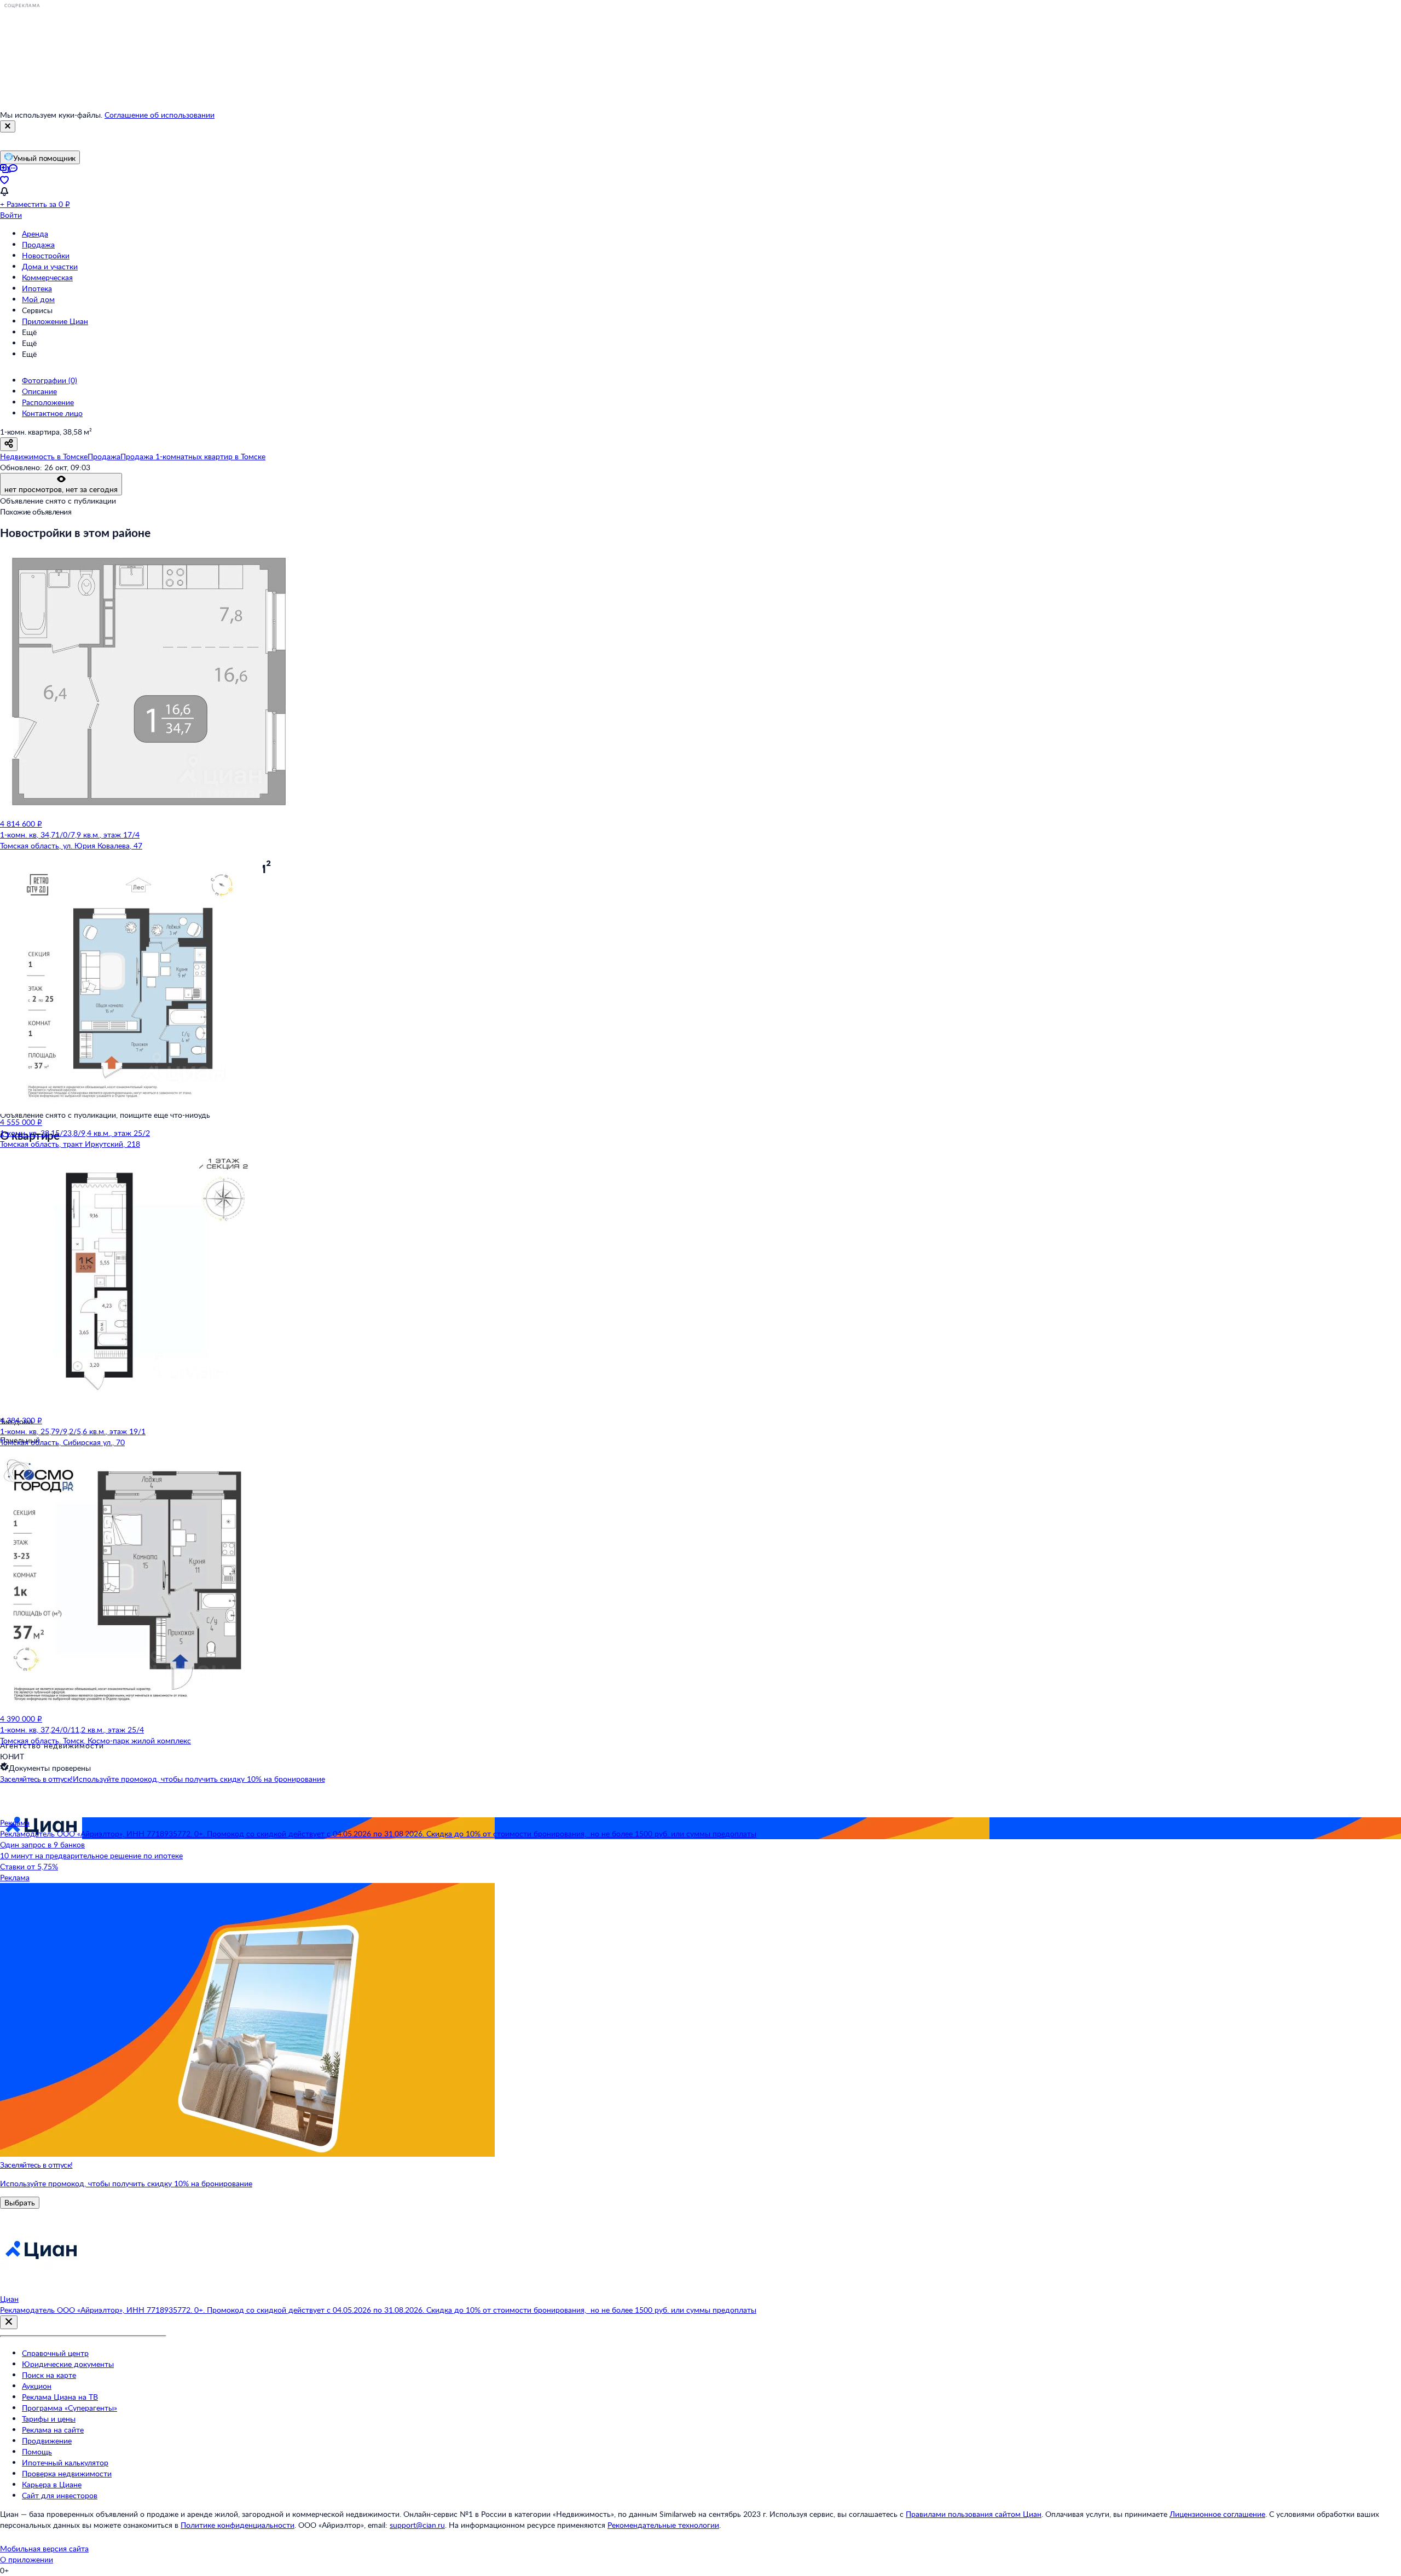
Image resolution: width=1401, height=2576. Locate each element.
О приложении (27, 2559)
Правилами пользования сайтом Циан (974, 2514)
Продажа (38, 244)
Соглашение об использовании (160, 115)
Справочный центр (55, 2353)
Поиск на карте (49, 2375)
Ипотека (37, 288)
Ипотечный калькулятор (65, 2462)
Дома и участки (50, 266)
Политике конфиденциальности (238, 2525)
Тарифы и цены (49, 2419)
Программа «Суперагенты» (70, 2408)
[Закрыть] (8, 126)
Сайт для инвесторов (60, 2495)
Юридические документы (68, 2364)
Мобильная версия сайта (44, 2548)
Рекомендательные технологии (663, 2525)
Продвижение (47, 2441)
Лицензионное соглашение (1217, 2514)
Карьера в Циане (52, 2484)
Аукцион (37, 2386)
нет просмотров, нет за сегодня (61, 489)
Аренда (35, 233)
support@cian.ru (417, 2525)
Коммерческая (47, 277)
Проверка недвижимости (67, 2473)
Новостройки (46, 255)
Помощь (37, 2451)
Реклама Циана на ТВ (60, 2397)
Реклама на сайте (53, 2430)
